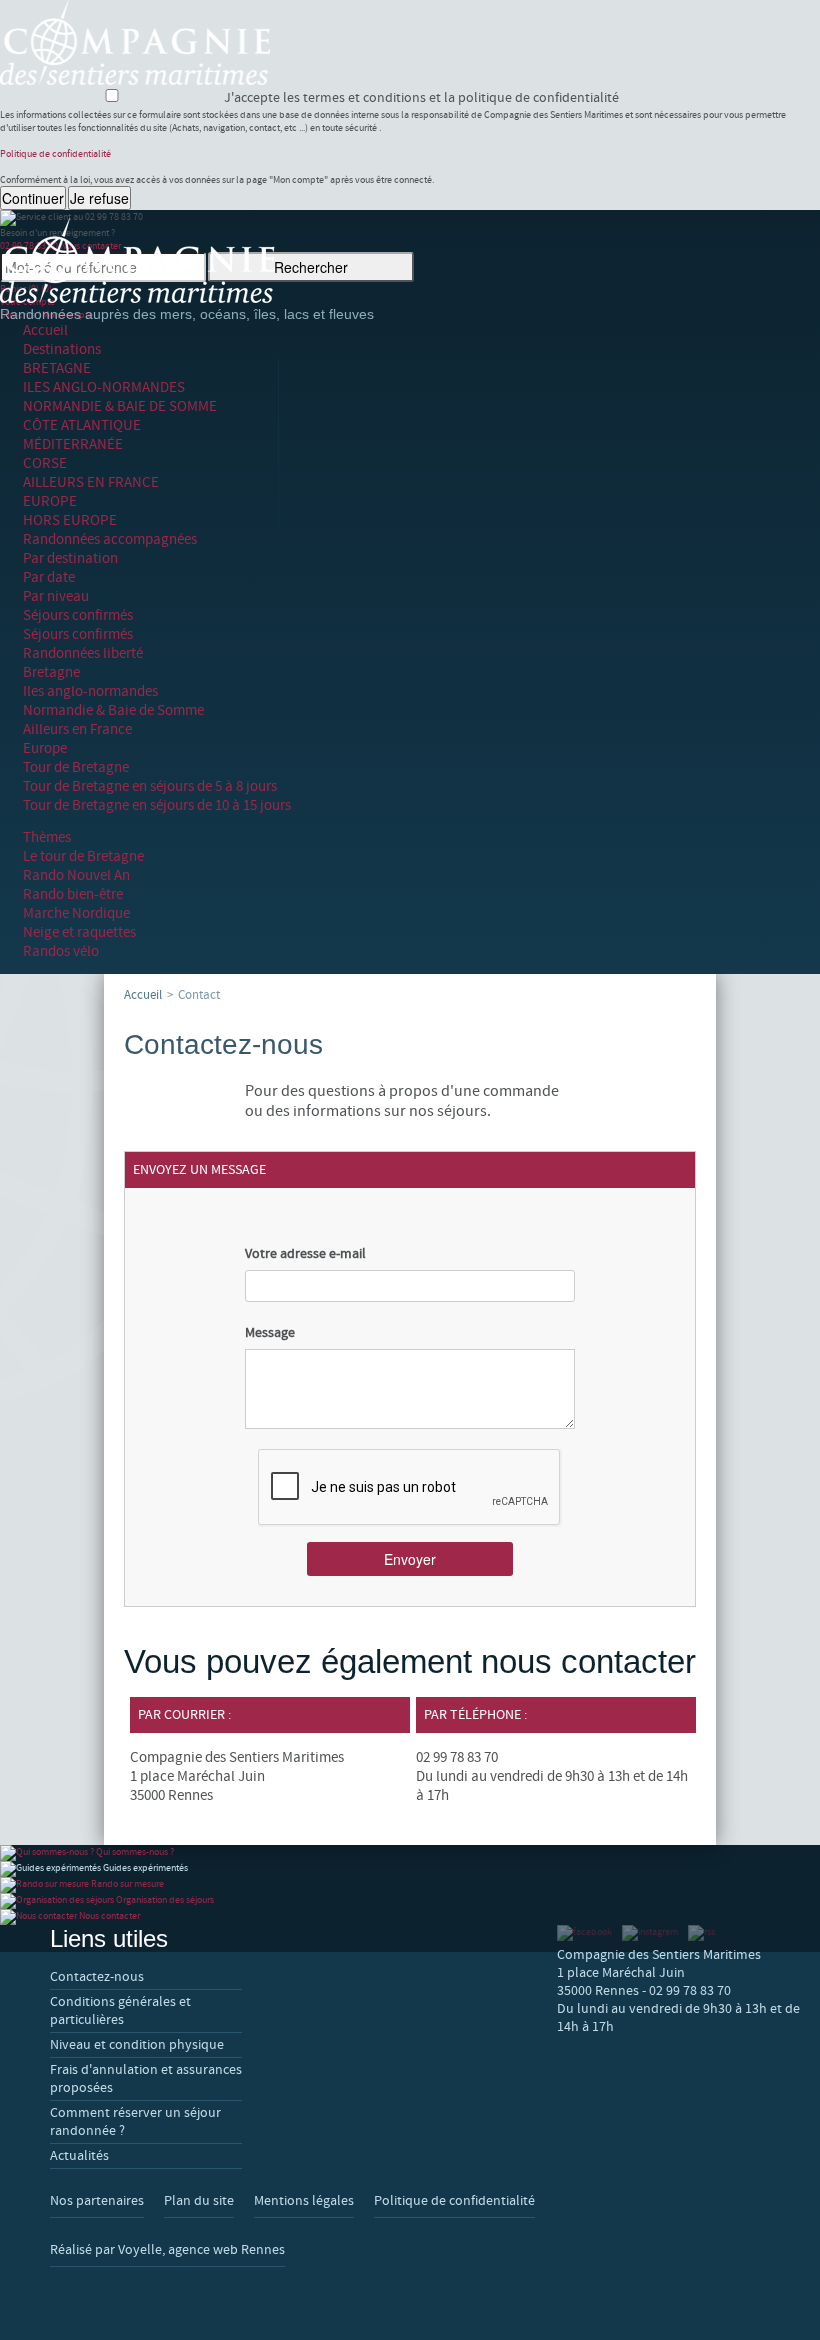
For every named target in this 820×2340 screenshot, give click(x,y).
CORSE (45, 463)
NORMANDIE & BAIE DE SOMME (120, 406)
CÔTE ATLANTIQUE (82, 425)
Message (270, 1333)
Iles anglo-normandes (90, 691)
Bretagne (51, 672)
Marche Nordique (76, 913)
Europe (45, 748)
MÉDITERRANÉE (73, 444)
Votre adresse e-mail (305, 1254)
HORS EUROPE (70, 520)
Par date (49, 577)
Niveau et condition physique (137, 2045)
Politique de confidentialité (55, 153)
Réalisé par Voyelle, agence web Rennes (167, 2250)
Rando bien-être (73, 894)
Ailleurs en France (77, 729)
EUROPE (50, 501)
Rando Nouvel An (76, 875)
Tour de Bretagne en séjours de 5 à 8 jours (150, 786)
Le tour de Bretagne (83, 856)
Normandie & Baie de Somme (113, 710)
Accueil (45, 330)
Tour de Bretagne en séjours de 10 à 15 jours (157, 805)
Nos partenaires (97, 2201)
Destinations (62, 349)
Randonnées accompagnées (110, 539)
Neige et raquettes (79, 932)
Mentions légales (304, 2201)
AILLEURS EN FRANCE (91, 482)
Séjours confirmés (78, 615)
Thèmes (47, 837)
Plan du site (199, 2201)
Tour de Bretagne (76, 767)
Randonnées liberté (83, 653)
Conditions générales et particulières (120, 2011)
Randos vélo (61, 951)
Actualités (79, 2156)
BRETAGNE (57, 368)
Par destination (70, 558)
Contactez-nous (97, 1977)
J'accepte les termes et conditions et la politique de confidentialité (417, 98)
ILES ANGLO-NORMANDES (104, 387)
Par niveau (56, 596)
